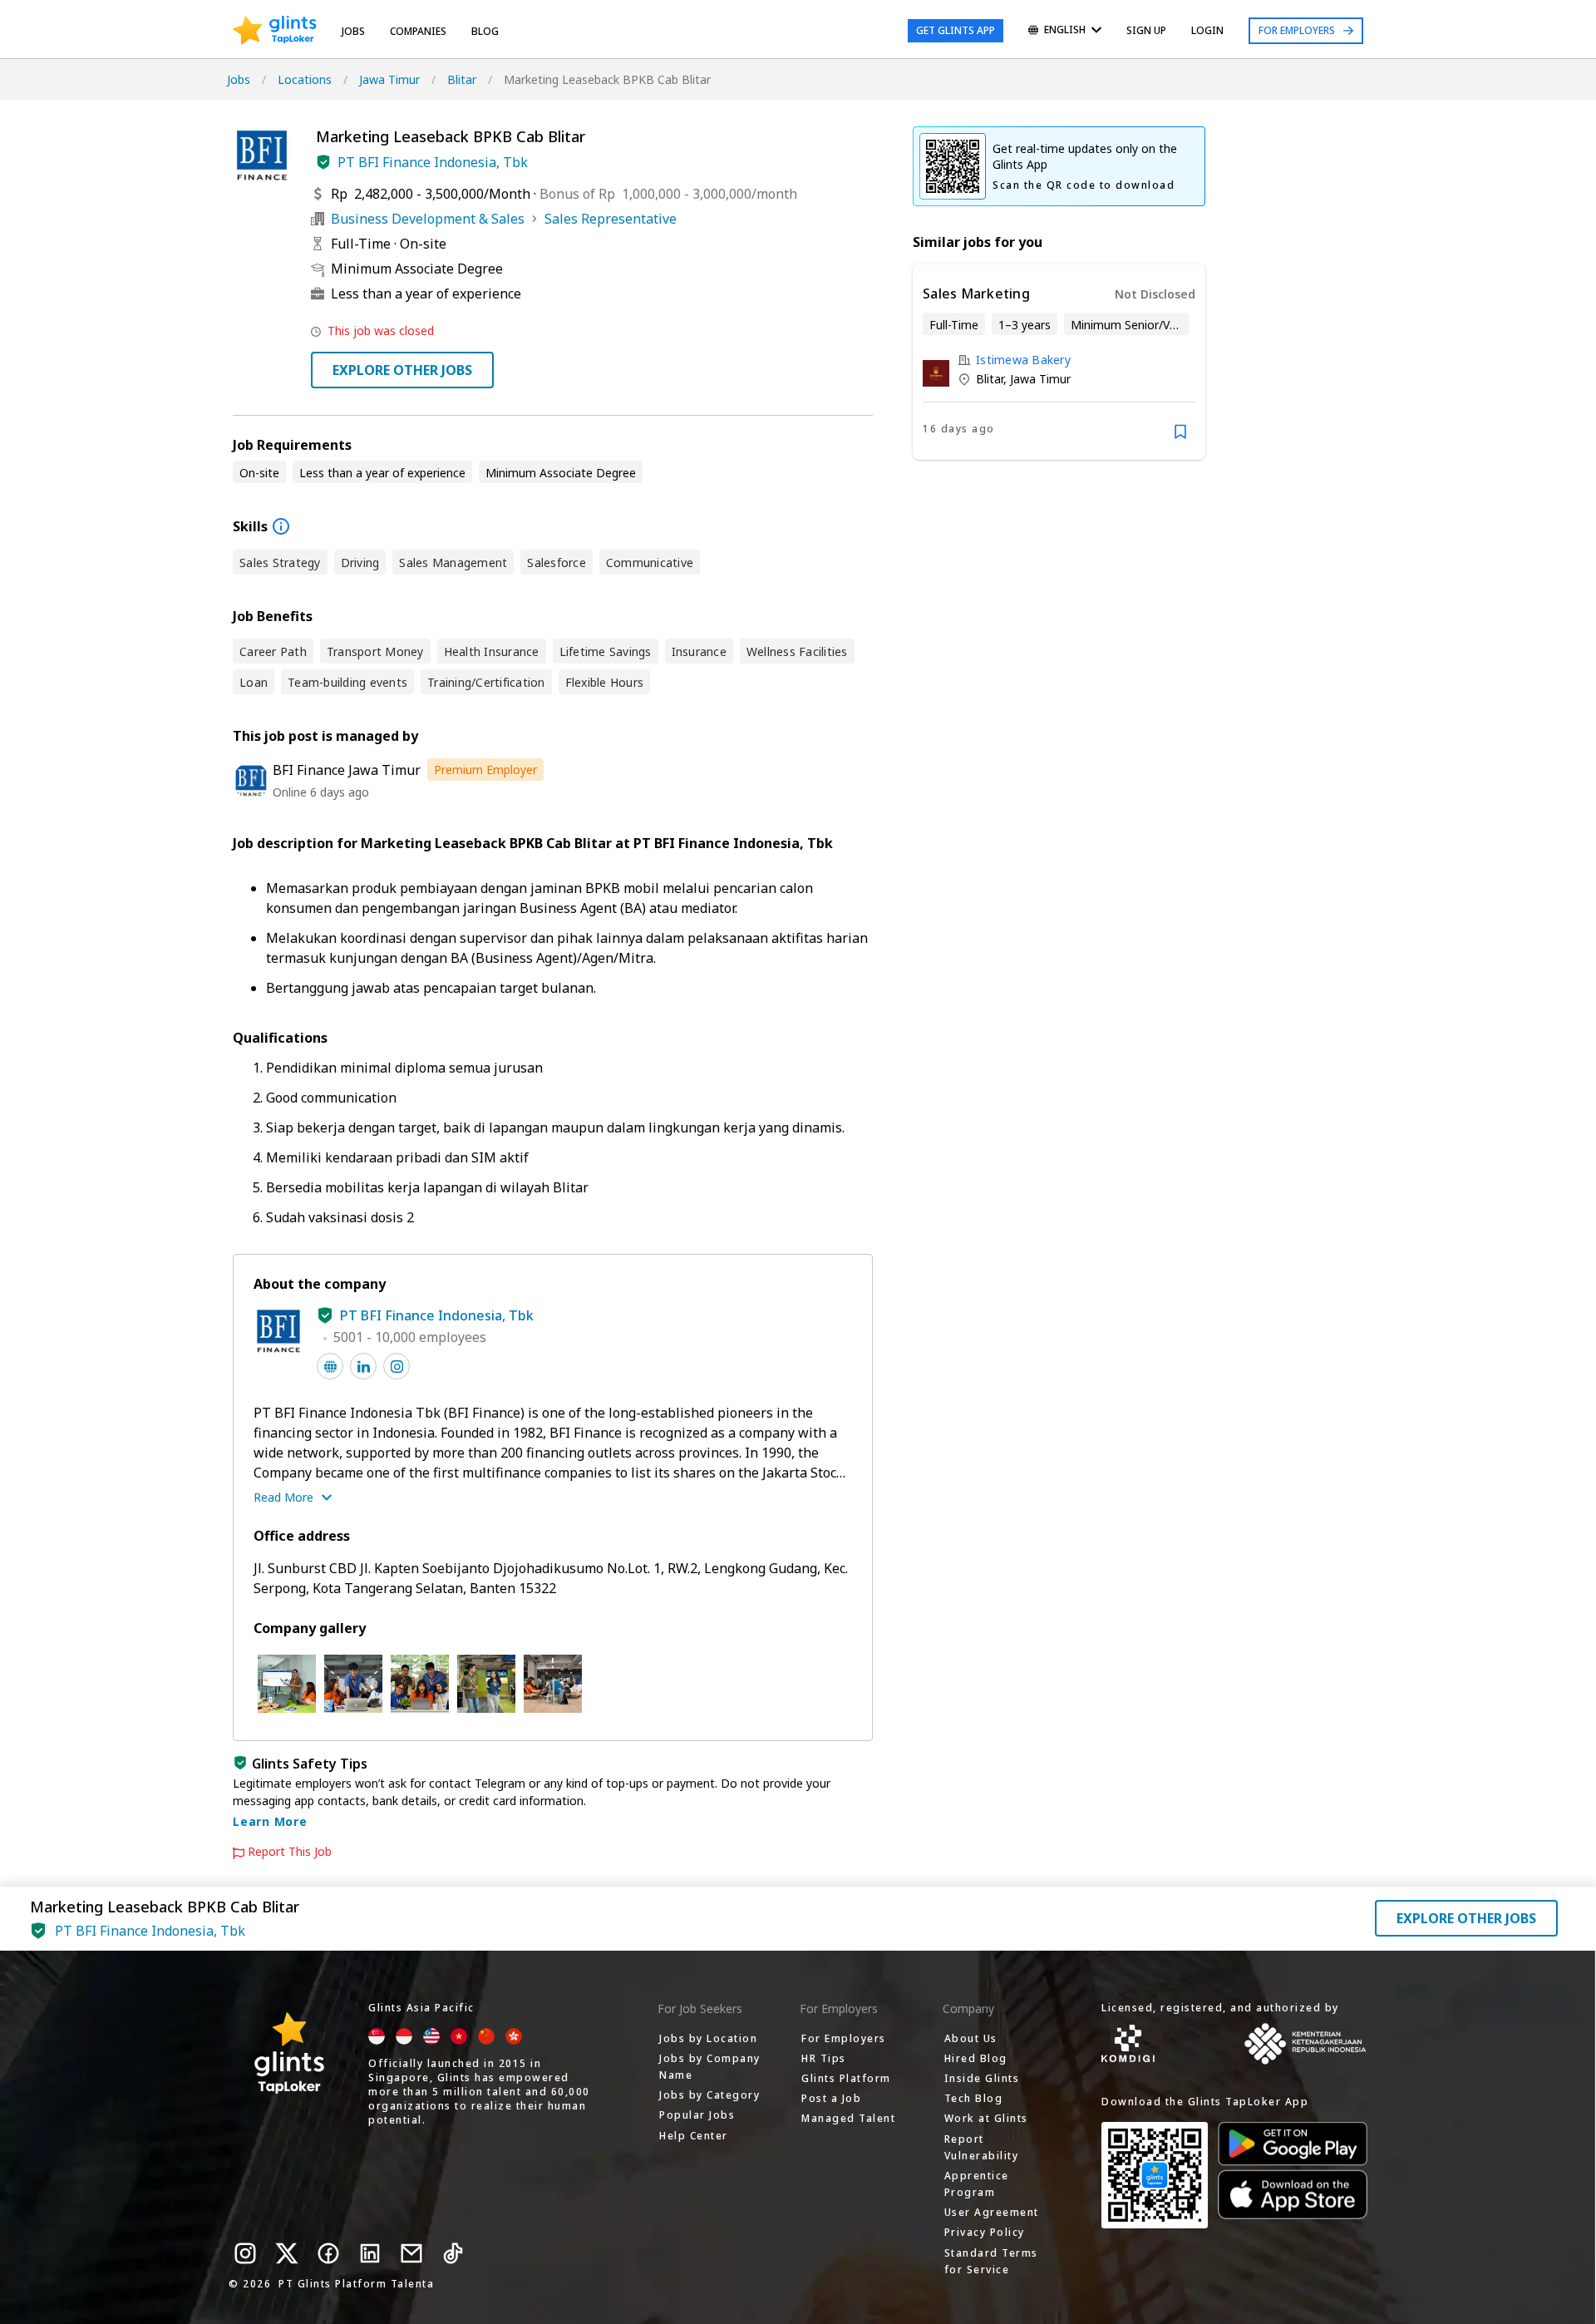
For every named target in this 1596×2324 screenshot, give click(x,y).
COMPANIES (418, 31)
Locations (305, 79)
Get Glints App (956, 30)
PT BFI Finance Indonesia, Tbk (433, 162)
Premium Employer (485, 770)
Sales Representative (611, 219)
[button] (323, 162)
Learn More (270, 1821)
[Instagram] (245, 2253)
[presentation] (275, 31)
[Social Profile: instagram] (397, 1366)
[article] (1059, 362)
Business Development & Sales (428, 219)
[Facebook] (328, 2253)
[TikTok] (453, 2253)
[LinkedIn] (370, 2253)
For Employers (1297, 30)
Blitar (462, 79)
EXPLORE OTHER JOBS (402, 370)
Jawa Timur (389, 79)
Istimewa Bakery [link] (1023, 360)
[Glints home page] (275, 31)
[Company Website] (330, 1366)
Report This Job (290, 1852)
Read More (283, 1497)
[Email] (411, 2253)
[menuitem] (1065, 31)
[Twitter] (287, 2253)
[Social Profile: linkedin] (363, 1366)
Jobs (353, 31)
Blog (485, 31)
